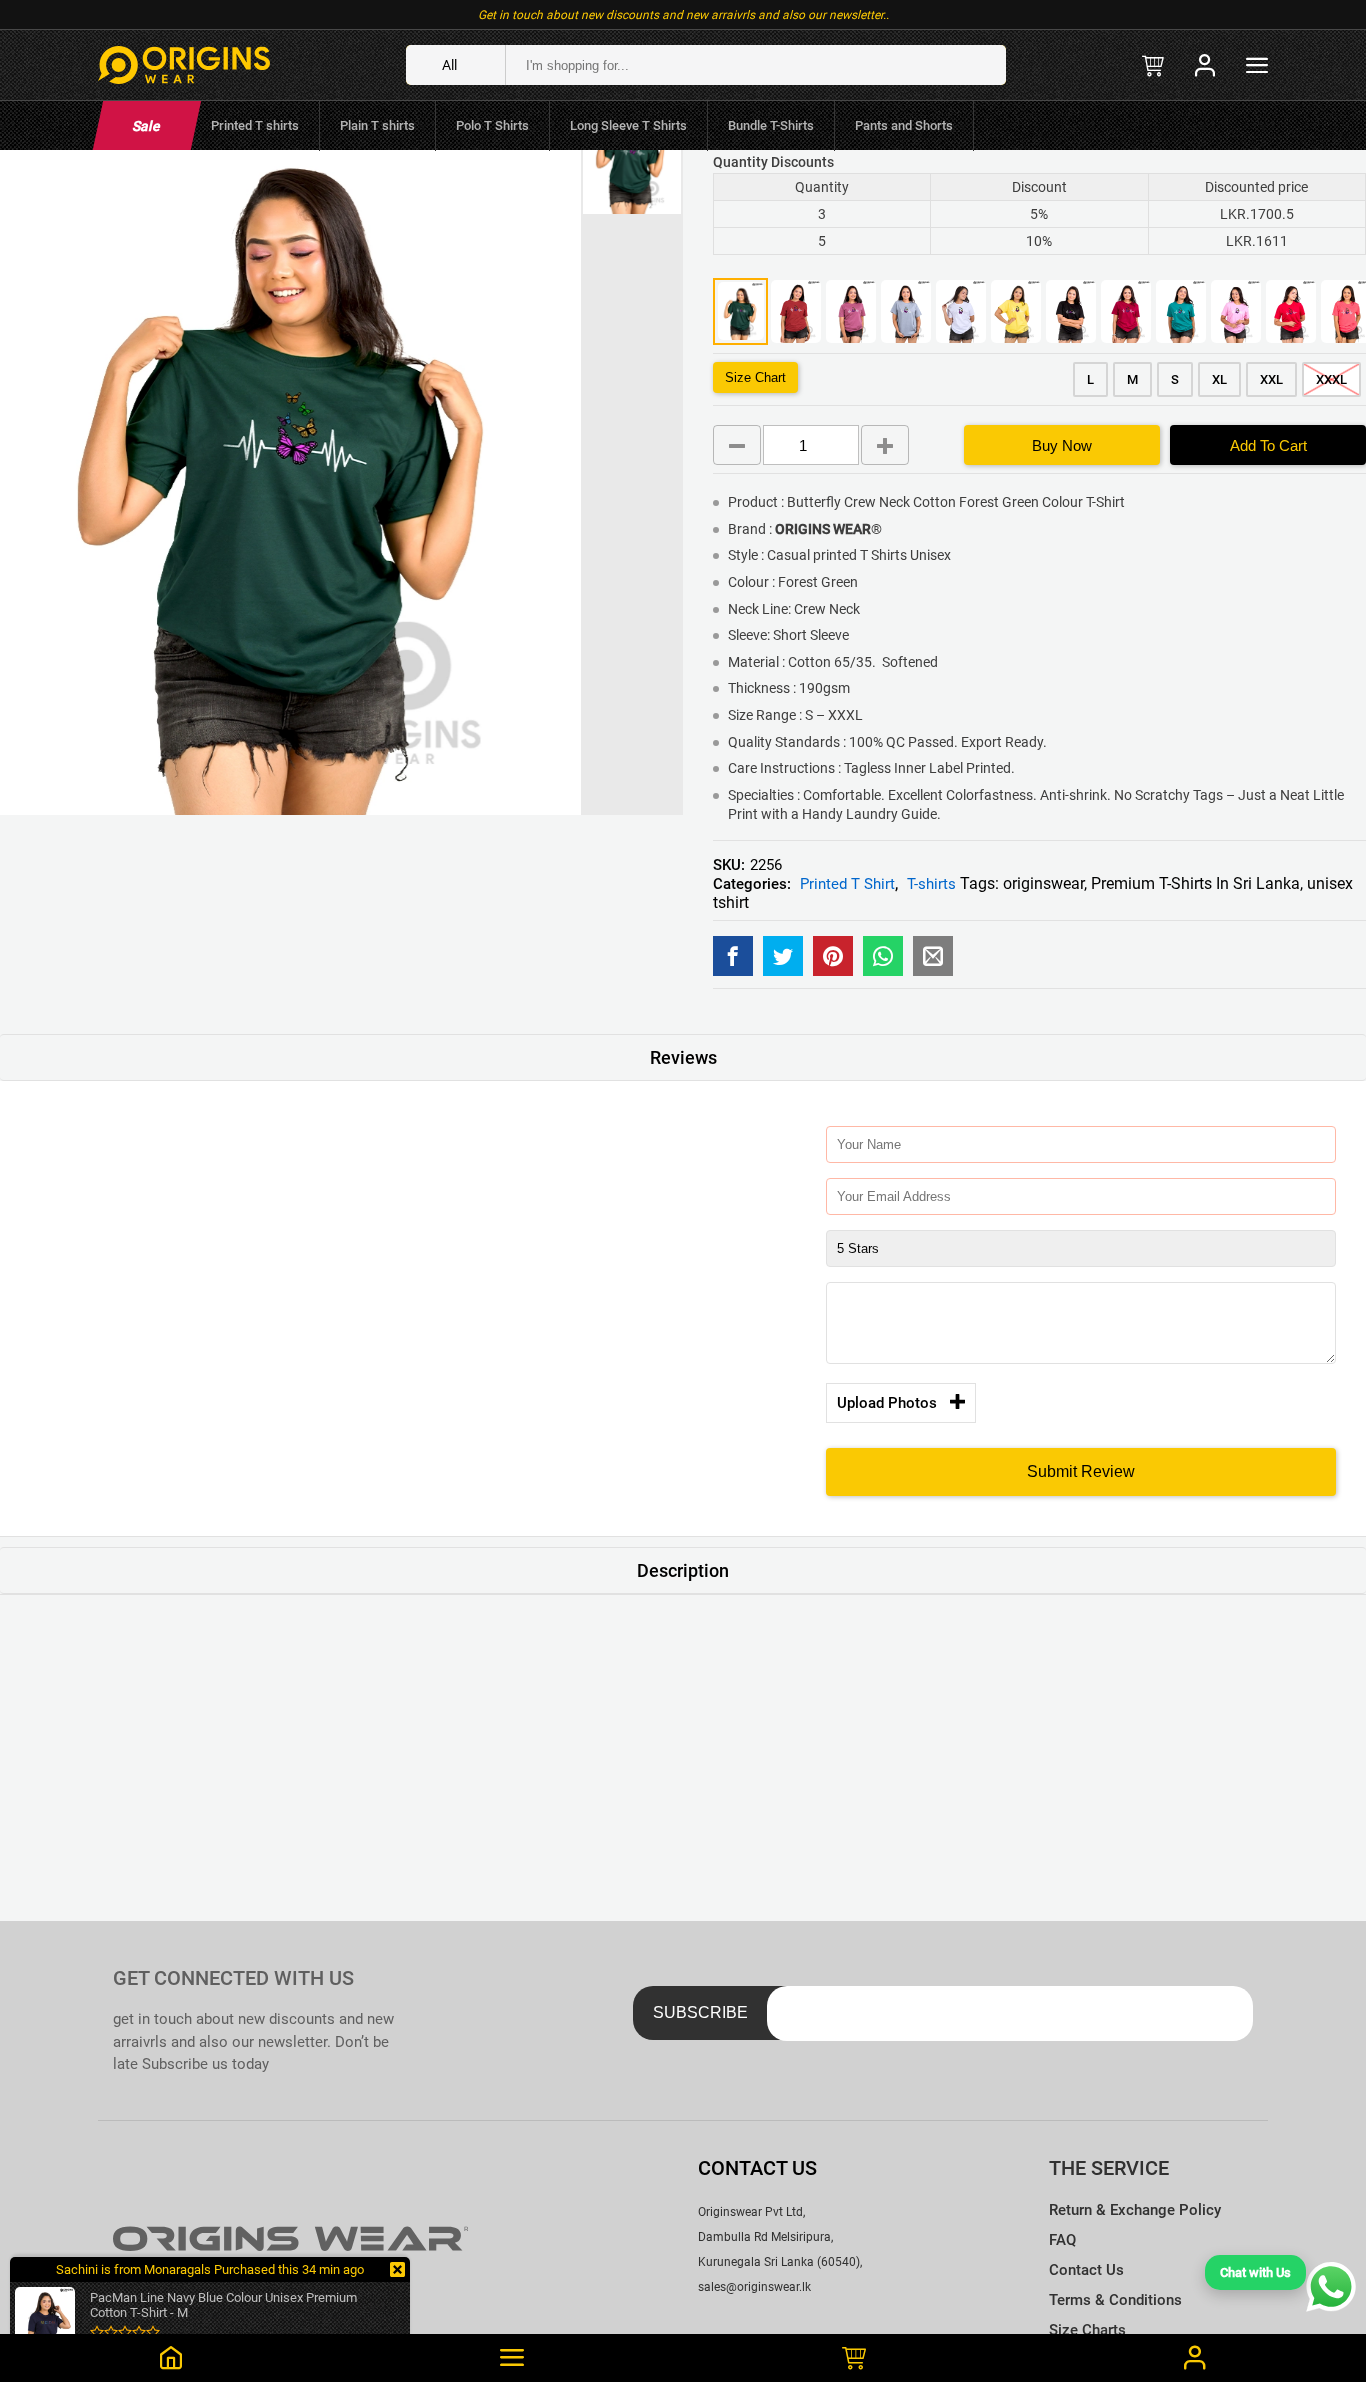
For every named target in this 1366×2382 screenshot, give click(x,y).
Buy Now (1062, 445)
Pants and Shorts (904, 125)
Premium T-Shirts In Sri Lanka (1195, 883)
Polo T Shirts (492, 125)
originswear (1043, 883)
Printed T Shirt (847, 884)
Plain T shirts (377, 125)
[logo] (184, 65)
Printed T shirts (255, 125)
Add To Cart (1268, 445)
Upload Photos (887, 1403)
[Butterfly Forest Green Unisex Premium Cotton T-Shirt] (733, 956)
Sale (146, 126)
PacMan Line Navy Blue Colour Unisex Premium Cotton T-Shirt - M (223, 2305)
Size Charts (1087, 2330)
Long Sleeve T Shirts (628, 125)
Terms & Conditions (1115, 2300)
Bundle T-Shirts (771, 125)
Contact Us (1086, 2270)
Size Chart (755, 377)
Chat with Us (1255, 2272)
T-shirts (931, 884)
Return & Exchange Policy (1135, 2210)
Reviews (683, 1057)
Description (683, 1570)
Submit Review (1081, 1471)
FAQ (1062, 2240)
